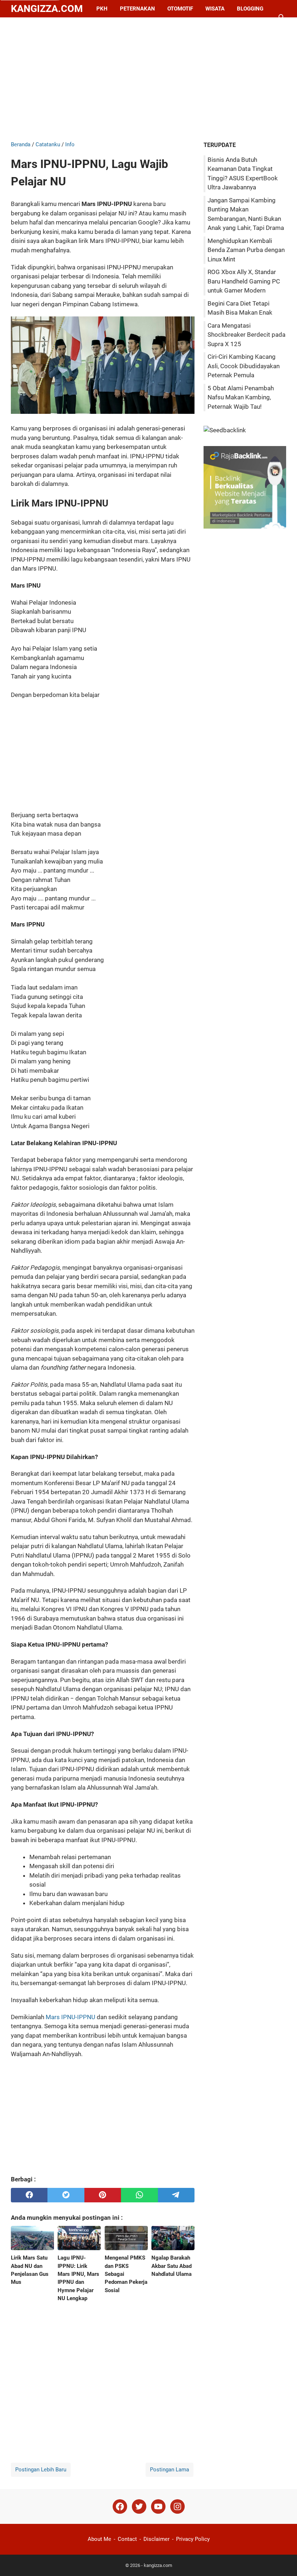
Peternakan (137, 9)
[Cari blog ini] (282, 17)
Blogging (250, 9)
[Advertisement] (148, 79)
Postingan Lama (170, 2470)
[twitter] (66, 2195)
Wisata (215, 9)
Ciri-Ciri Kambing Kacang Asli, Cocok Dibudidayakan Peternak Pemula (244, 366)
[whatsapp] (139, 2195)
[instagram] (177, 2507)
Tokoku (73, 26)
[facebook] (29, 2195)
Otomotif (180, 9)
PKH (102, 9)
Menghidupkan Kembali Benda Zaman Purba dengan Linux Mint (246, 250)
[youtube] (158, 2507)
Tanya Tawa (34, 26)
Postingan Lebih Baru (41, 2470)
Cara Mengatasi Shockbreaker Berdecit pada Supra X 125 (246, 335)
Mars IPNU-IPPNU (70, 2017)
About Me (99, 2539)
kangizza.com (47, 9)
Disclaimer (156, 2539)
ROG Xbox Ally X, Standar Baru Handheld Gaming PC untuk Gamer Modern (244, 281)
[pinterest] (103, 2195)
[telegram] (176, 2195)
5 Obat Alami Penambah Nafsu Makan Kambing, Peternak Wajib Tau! (241, 397)
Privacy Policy (193, 2539)
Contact (127, 2539)
